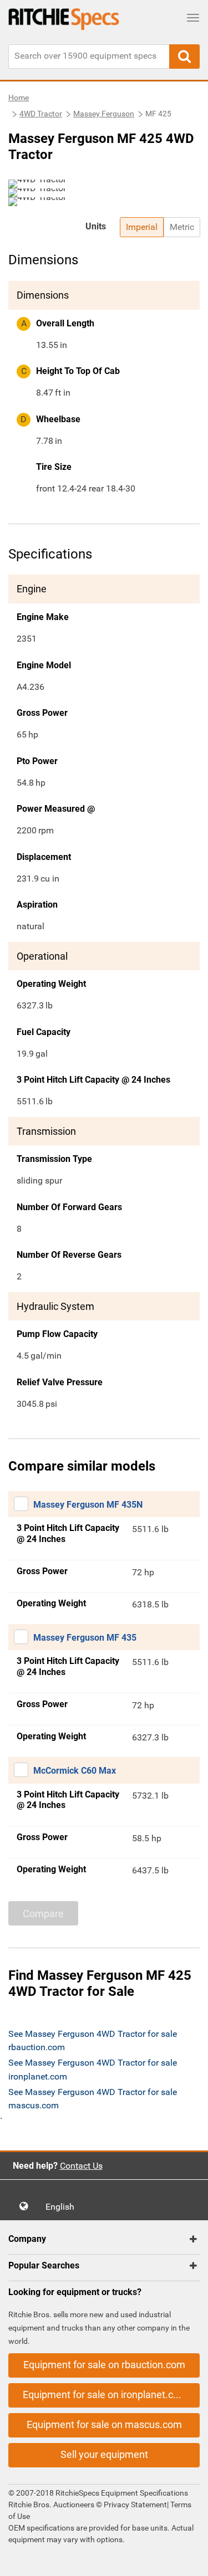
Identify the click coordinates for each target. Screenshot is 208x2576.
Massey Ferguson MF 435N (88, 1505)
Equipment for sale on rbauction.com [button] (104, 2365)
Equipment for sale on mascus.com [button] (104, 2424)
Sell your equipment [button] (104, 2454)
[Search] (184, 57)
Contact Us (81, 2166)
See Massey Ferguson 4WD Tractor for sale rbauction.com (93, 2040)
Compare (43, 1914)
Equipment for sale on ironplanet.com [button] (105, 2395)
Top (188, 2560)
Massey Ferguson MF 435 (85, 1638)
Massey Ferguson (104, 114)
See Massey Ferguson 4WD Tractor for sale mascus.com (93, 2099)
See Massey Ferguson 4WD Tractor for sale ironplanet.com (93, 2069)
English (63, 2207)
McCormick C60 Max (75, 1771)
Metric (182, 227)
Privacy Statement (135, 2505)
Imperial (142, 227)
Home (19, 98)
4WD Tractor (41, 114)
